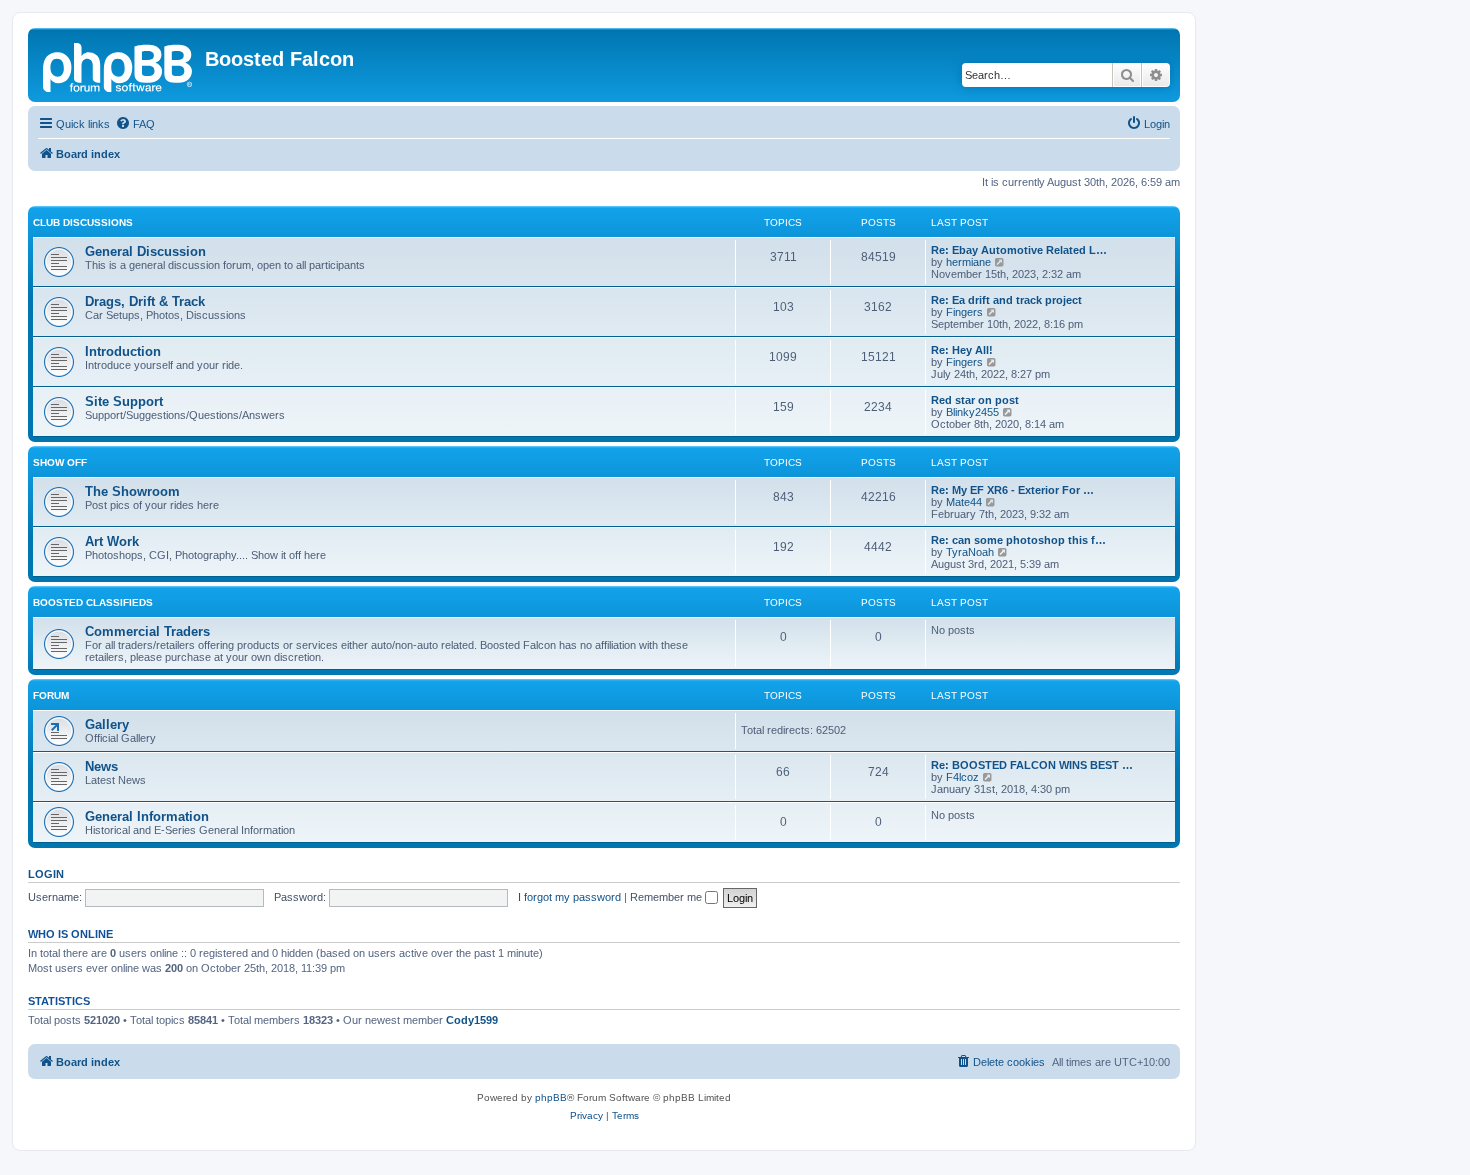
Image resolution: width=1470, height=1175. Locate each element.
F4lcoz (962, 777)
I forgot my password (569, 897)
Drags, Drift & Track (145, 301)
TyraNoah (970, 552)
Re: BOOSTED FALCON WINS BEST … (1032, 765)
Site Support (124, 401)
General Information (147, 816)
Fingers (964, 312)
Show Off (60, 462)
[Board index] (119, 65)
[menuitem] (135, 124)
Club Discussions (83, 222)
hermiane (968, 262)
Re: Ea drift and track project (1006, 300)
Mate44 (964, 502)
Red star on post (975, 400)
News (101, 766)
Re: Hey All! (962, 350)
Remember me (667, 897)
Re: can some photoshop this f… (1018, 540)
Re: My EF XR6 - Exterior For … (1012, 490)
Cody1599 (472, 1020)
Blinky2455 (972, 412)
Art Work (112, 541)
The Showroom (132, 491)
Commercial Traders (147, 631)
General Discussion (145, 251)
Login (46, 874)
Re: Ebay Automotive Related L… (1019, 250)
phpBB (551, 1097)
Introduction (123, 351)
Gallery (107, 724)
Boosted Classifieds (93, 602)
